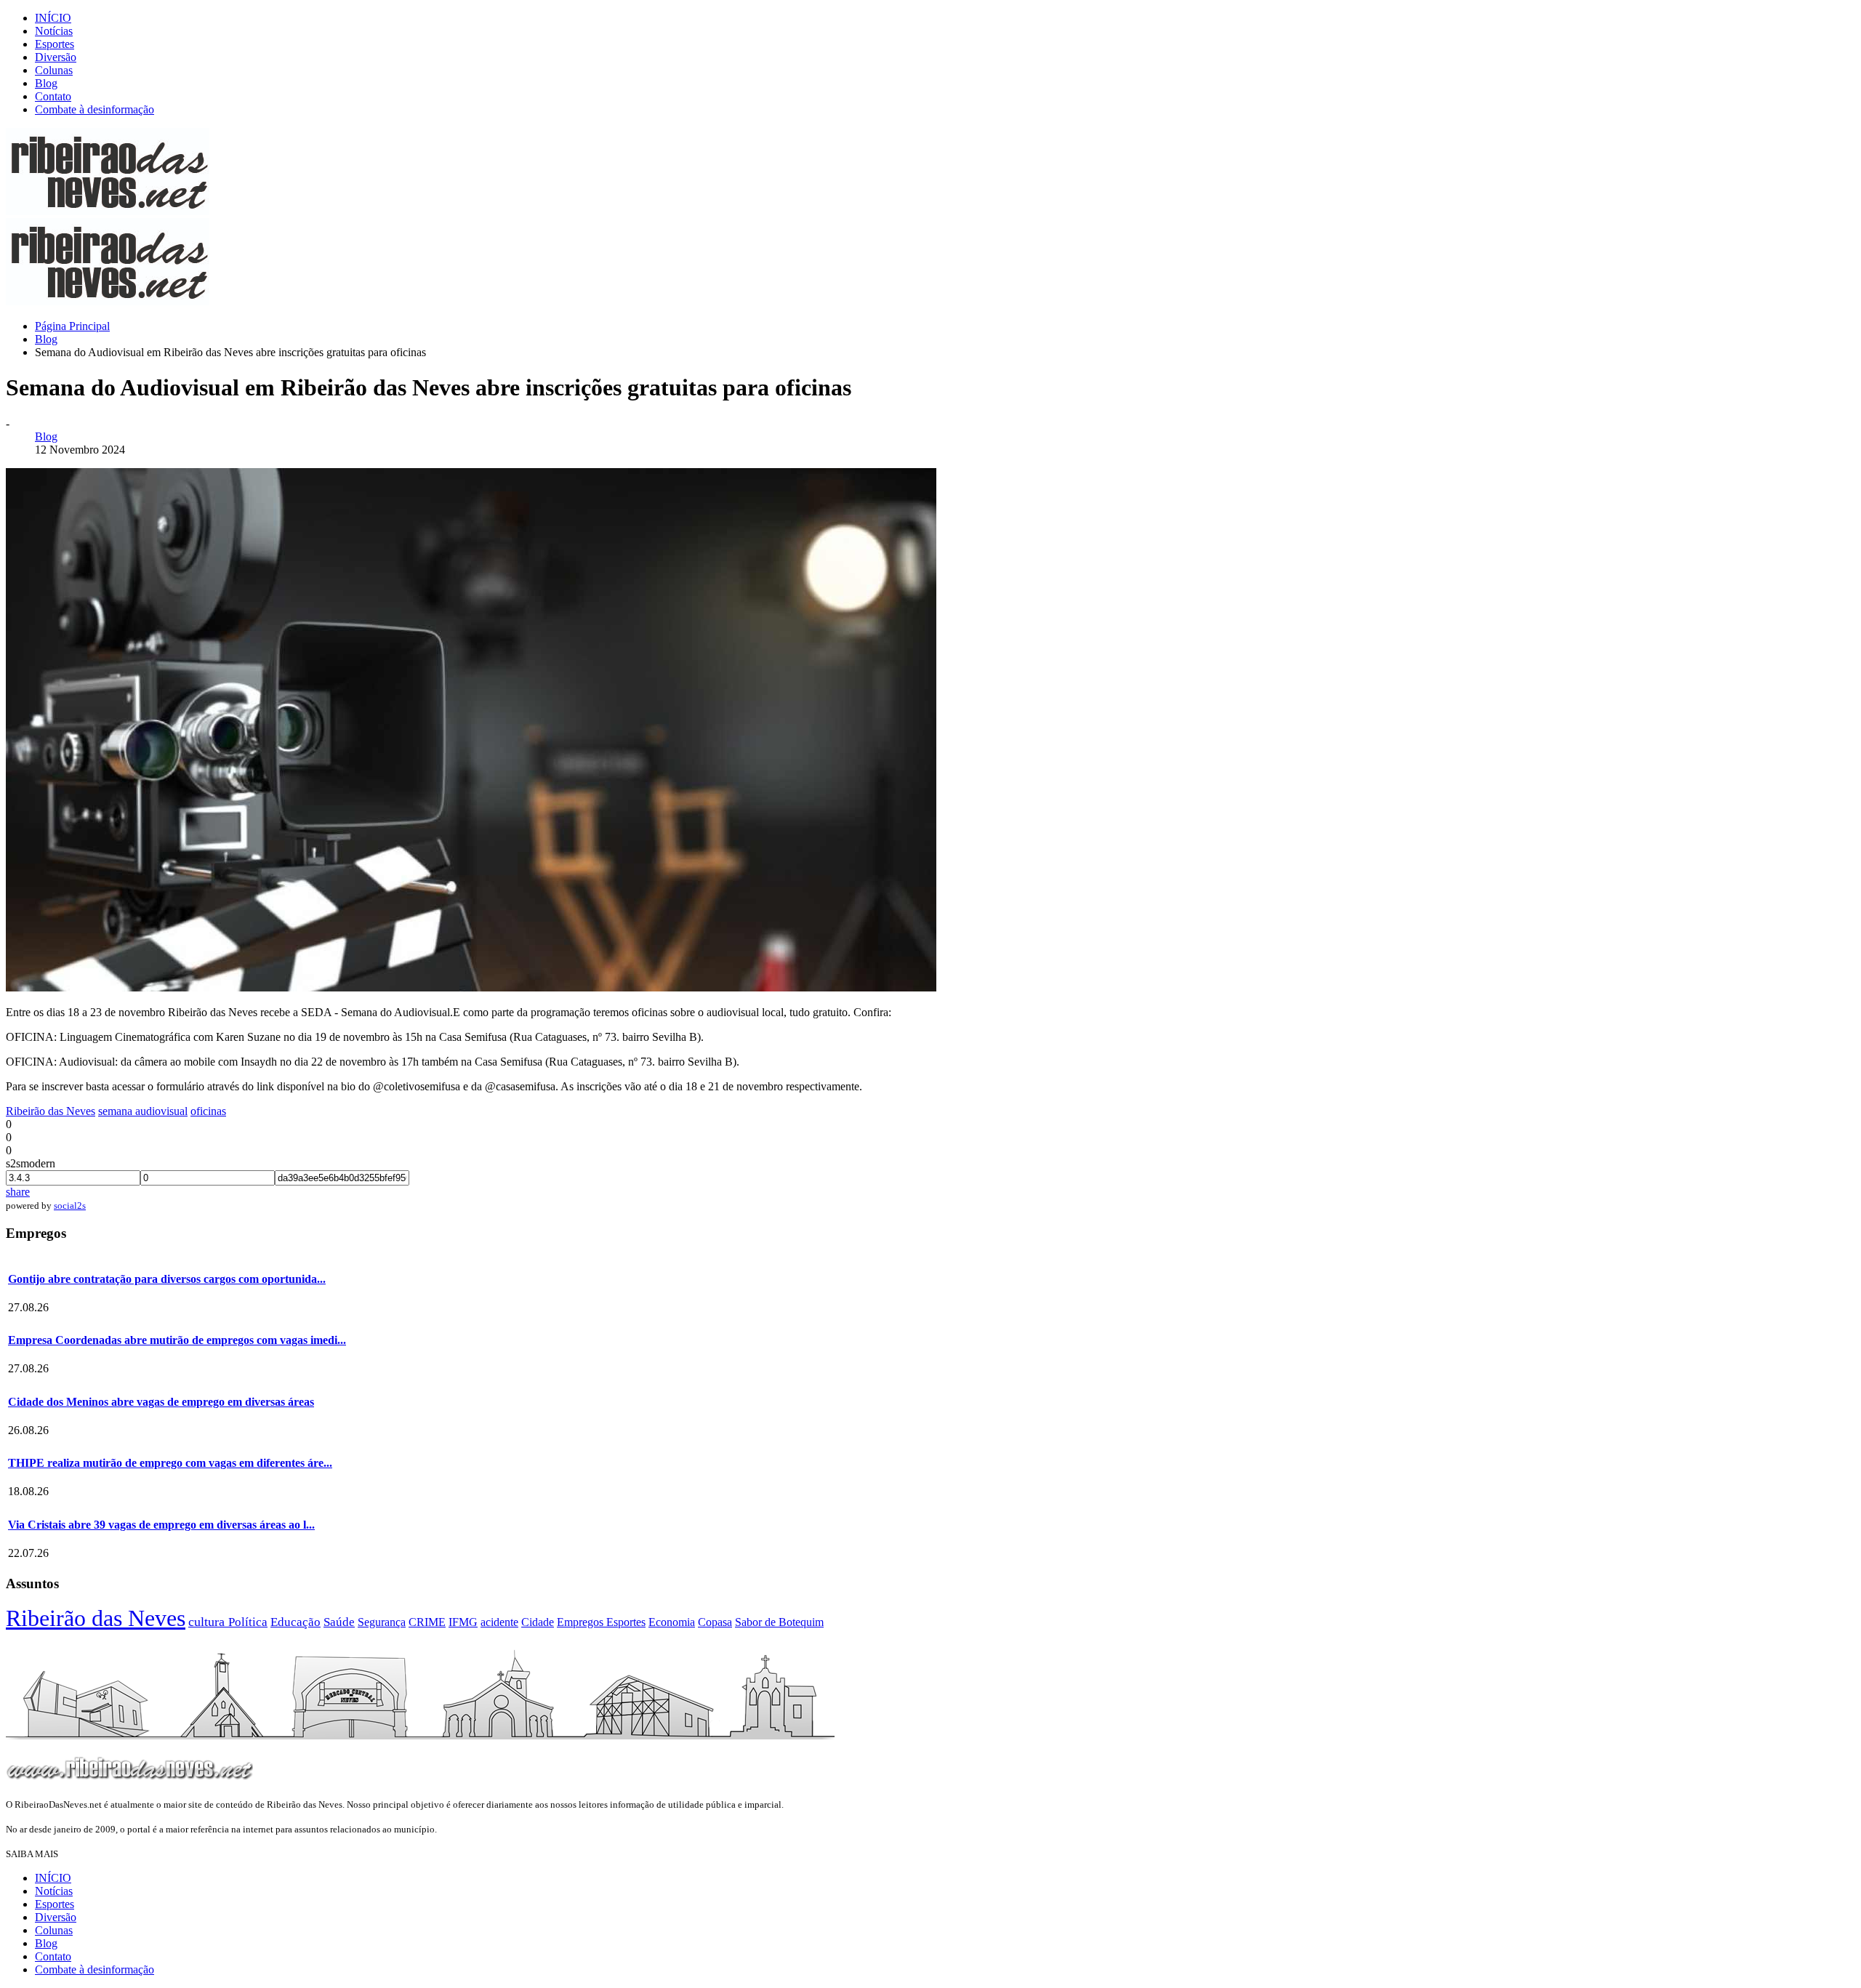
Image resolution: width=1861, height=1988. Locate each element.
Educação (296, 1622)
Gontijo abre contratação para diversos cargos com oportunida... (167, 1279)
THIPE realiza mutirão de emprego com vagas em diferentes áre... (170, 1463)
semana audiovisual (143, 1111)
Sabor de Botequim (779, 1622)
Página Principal (72, 326)
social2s (70, 1206)
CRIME (427, 1622)
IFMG (463, 1622)
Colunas (54, 70)
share (18, 1192)
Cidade (538, 1622)
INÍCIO (53, 18)
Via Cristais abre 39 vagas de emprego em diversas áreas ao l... (161, 1525)
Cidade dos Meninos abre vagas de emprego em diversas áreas (161, 1402)
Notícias (54, 31)
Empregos (582, 1622)
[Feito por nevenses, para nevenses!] (108, 211)
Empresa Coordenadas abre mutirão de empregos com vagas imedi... (177, 1340)
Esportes (55, 44)
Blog (46, 83)
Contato (53, 96)
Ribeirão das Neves (51, 1111)
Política (248, 1622)
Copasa (715, 1622)
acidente (499, 1622)
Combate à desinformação (95, 109)
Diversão (56, 57)
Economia (672, 1622)
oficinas (208, 1111)
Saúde (339, 1622)
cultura (208, 1622)
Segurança (382, 1622)
